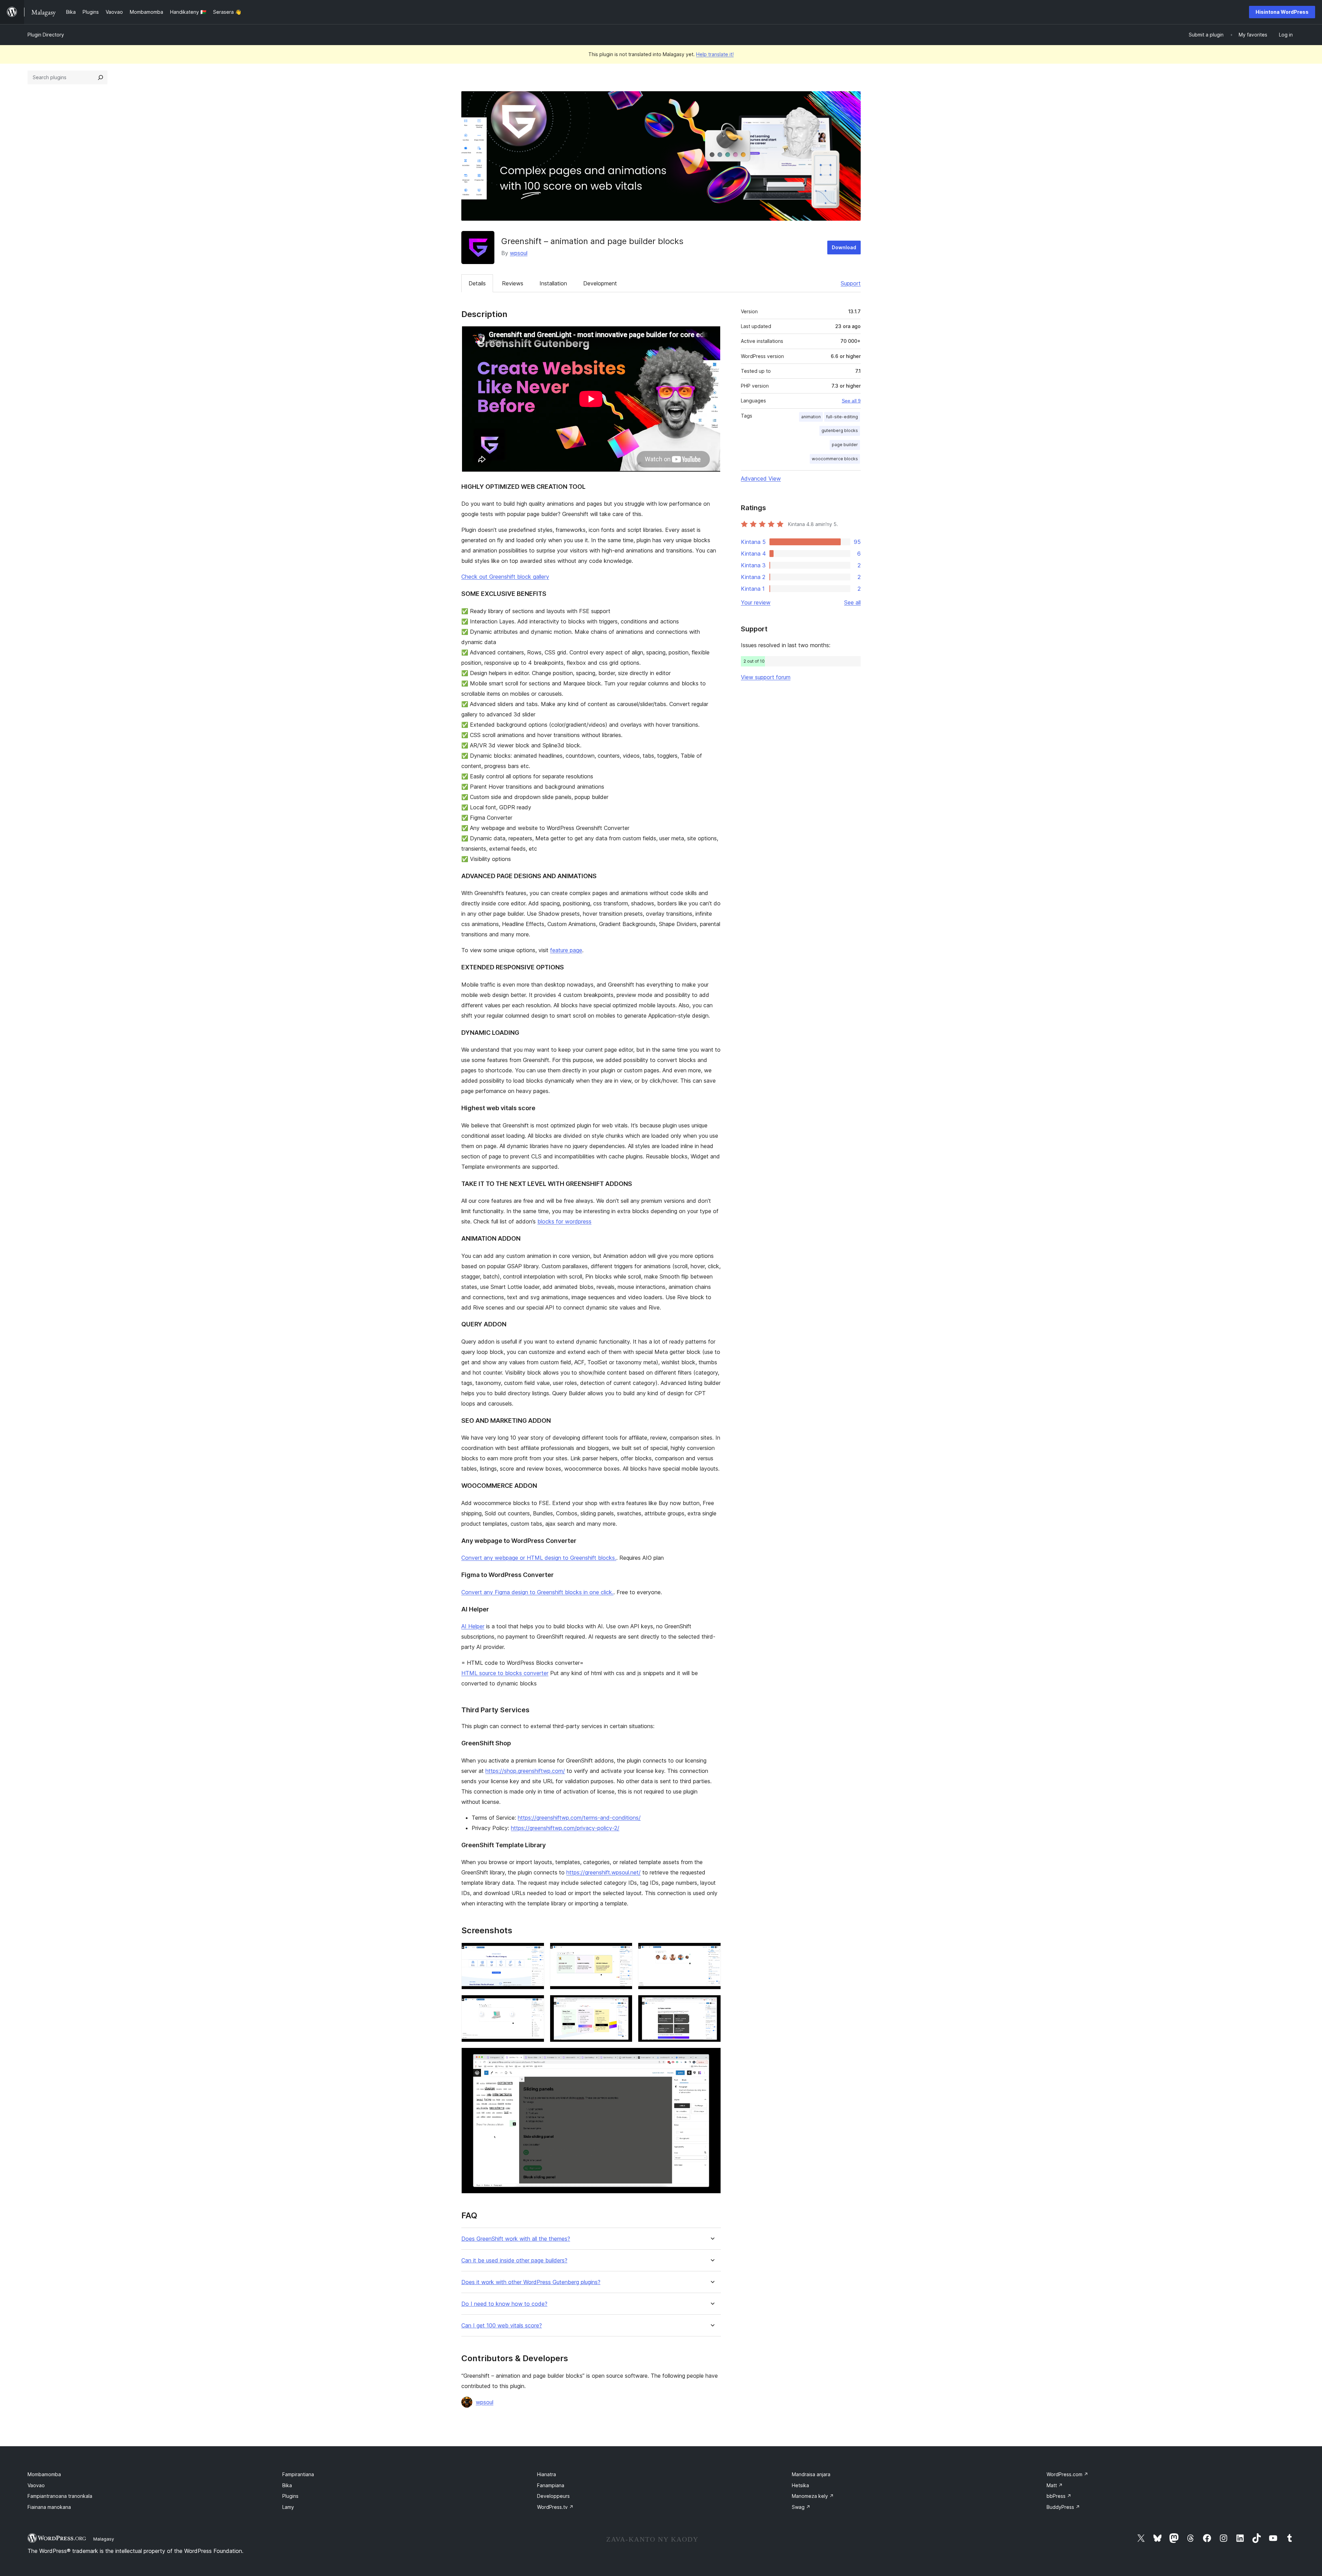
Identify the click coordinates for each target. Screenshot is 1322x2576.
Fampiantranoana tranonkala (60, 2496)
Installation (553, 283)
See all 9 (851, 401)
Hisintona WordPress (1282, 12)
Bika (287, 2485)
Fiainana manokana (49, 2507)
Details (477, 283)
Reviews (513, 283)
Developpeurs (553, 2496)
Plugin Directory (46, 35)
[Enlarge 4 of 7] (535, 2004)
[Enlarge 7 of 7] (712, 2057)
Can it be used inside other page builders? (514, 2260)
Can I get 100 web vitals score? (502, 2326)
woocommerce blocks (835, 459)
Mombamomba (44, 2474)
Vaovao (36, 2485)
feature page (566, 950)
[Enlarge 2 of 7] (623, 1952)
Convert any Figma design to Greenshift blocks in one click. (537, 1592)
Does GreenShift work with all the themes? (516, 2239)
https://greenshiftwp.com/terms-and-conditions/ (579, 1818)
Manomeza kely (813, 2496)
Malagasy (104, 2539)
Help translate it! (715, 54)
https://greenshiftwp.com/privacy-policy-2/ (565, 1828)
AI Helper (473, 1626)
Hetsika (800, 2485)
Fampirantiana (298, 2474)
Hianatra (547, 2474)
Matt (1055, 2485)
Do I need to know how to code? (504, 2304)
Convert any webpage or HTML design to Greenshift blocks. (539, 1558)
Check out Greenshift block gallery (505, 577)
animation (811, 417)
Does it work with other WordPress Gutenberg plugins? (531, 2282)
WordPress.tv (555, 2507)
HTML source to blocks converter (505, 1673)
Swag (801, 2507)
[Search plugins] (101, 77)
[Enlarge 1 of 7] (535, 1952)
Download (844, 247)
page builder (845, 445)
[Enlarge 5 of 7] (623, 2004)
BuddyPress (1063, 2507)
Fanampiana (551, 2485)
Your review (756, 602)
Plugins (290, 2496)
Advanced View (761, 479)
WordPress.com (1067, 2474)
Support (851, 283)
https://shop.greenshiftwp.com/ (525, 1771)
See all (852, 602)
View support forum (766, 677)
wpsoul (519, 253)
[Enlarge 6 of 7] (712, 2004)
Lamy (288, 2507)
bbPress (1059, 2496)
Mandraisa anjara (811, 2474)
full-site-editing (842, 417)
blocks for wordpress (564, 1221)
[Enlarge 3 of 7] (712, 1952)
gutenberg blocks (840, 430)
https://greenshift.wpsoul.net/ (604, 1872)
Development (600, 283)
